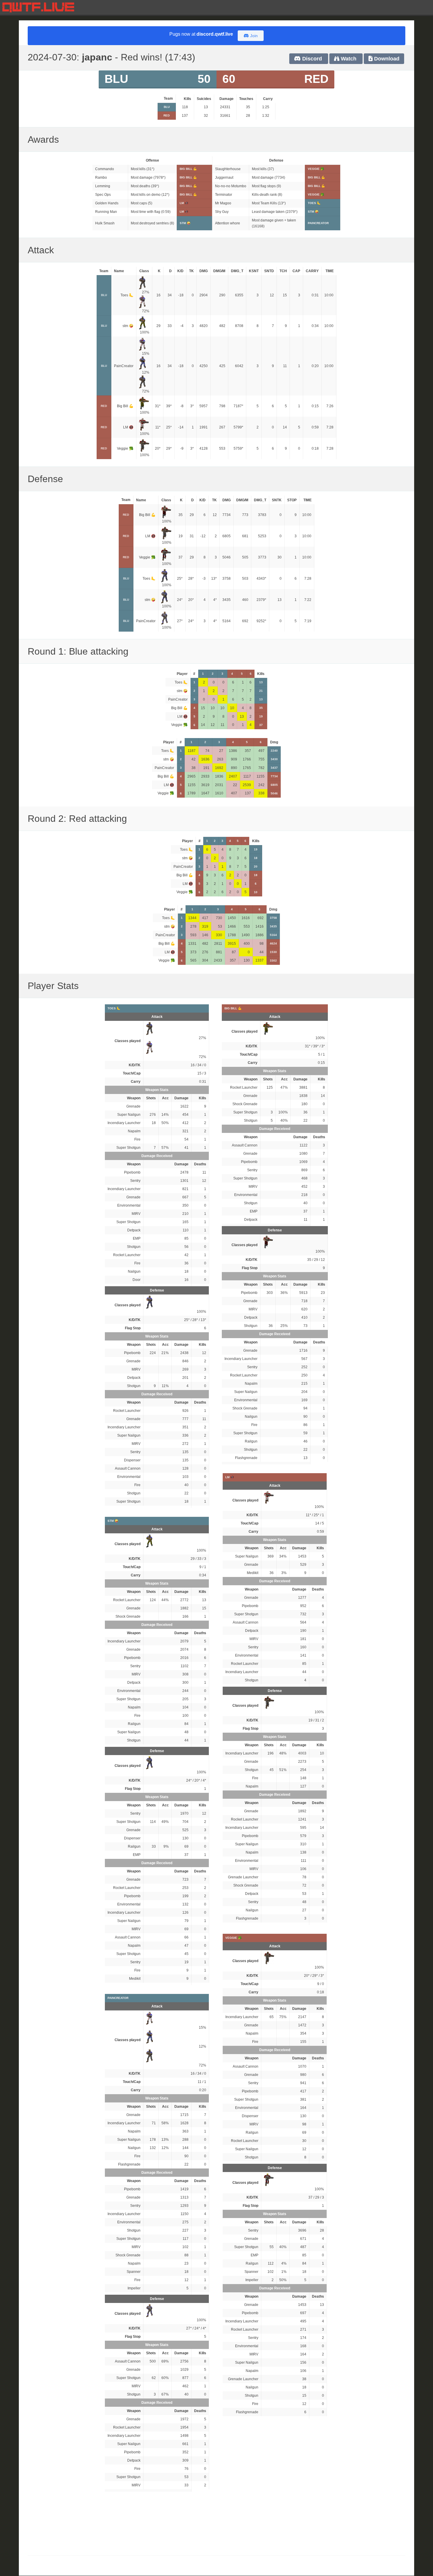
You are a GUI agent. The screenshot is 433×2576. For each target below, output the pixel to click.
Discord (311, 59)
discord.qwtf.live (215, 34)
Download (386, 59)
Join (253, 36)
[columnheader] (167, 99)
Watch (348, 59)
